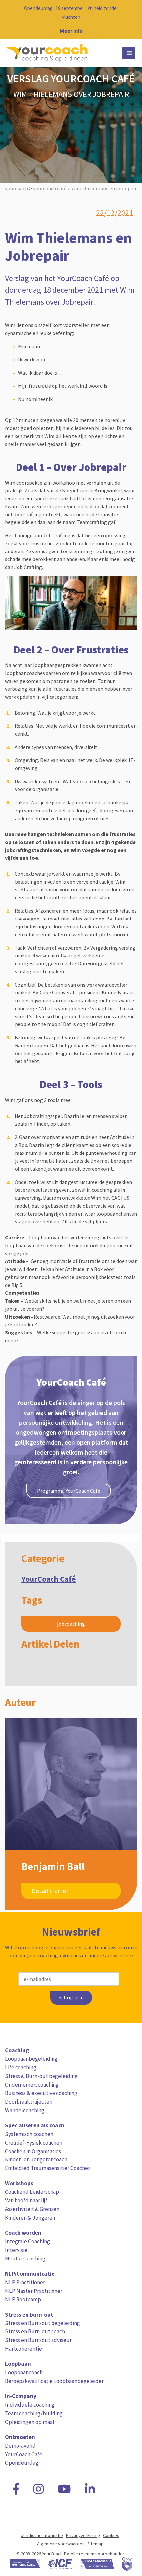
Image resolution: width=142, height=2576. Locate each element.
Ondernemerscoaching (32, 2085)
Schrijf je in (71, 1998)
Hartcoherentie (23, 2349)
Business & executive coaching (41, 2093)
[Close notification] (131, 19)
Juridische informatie (42, 2535)
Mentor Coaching (25, 2258)
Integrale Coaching (27, 2241)
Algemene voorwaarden (61, 2544)
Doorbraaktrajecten (29, 2102)
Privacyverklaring (83, 2535)
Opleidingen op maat (30, 2422)
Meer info (71, 31)
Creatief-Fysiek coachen (34, 2143)
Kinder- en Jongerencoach (36, 2159)
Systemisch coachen (29, 2134)
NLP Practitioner (25, 2282)
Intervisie (16, 2250)
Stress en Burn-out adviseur (38, 2340)
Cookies (111, 2535)
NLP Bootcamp (23, 2299)
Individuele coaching (30, 2405)
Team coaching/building (34, 2413)
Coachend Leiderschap (32, 2192)
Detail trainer (50, 1891)
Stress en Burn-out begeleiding (42, 2323)
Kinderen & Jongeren (30, 2218)
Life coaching (21, 2067)
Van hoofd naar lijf (26, 2200)
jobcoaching (71, 1624)
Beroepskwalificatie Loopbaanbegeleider (54, 2381)
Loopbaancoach (24, 2372)
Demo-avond (20, 2446)
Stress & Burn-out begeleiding (41, 2076)
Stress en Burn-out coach (35, 2331)
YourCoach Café (49, 1579)
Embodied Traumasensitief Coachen (48, 2168)
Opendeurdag (22, 2463)
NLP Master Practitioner (34, 2291)
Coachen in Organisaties (33, 2151)
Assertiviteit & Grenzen (32, 2209)
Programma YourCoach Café (69, 1491)
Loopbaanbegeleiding (31, 2059)
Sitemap (95, 2544)
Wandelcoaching (25, 2110)
